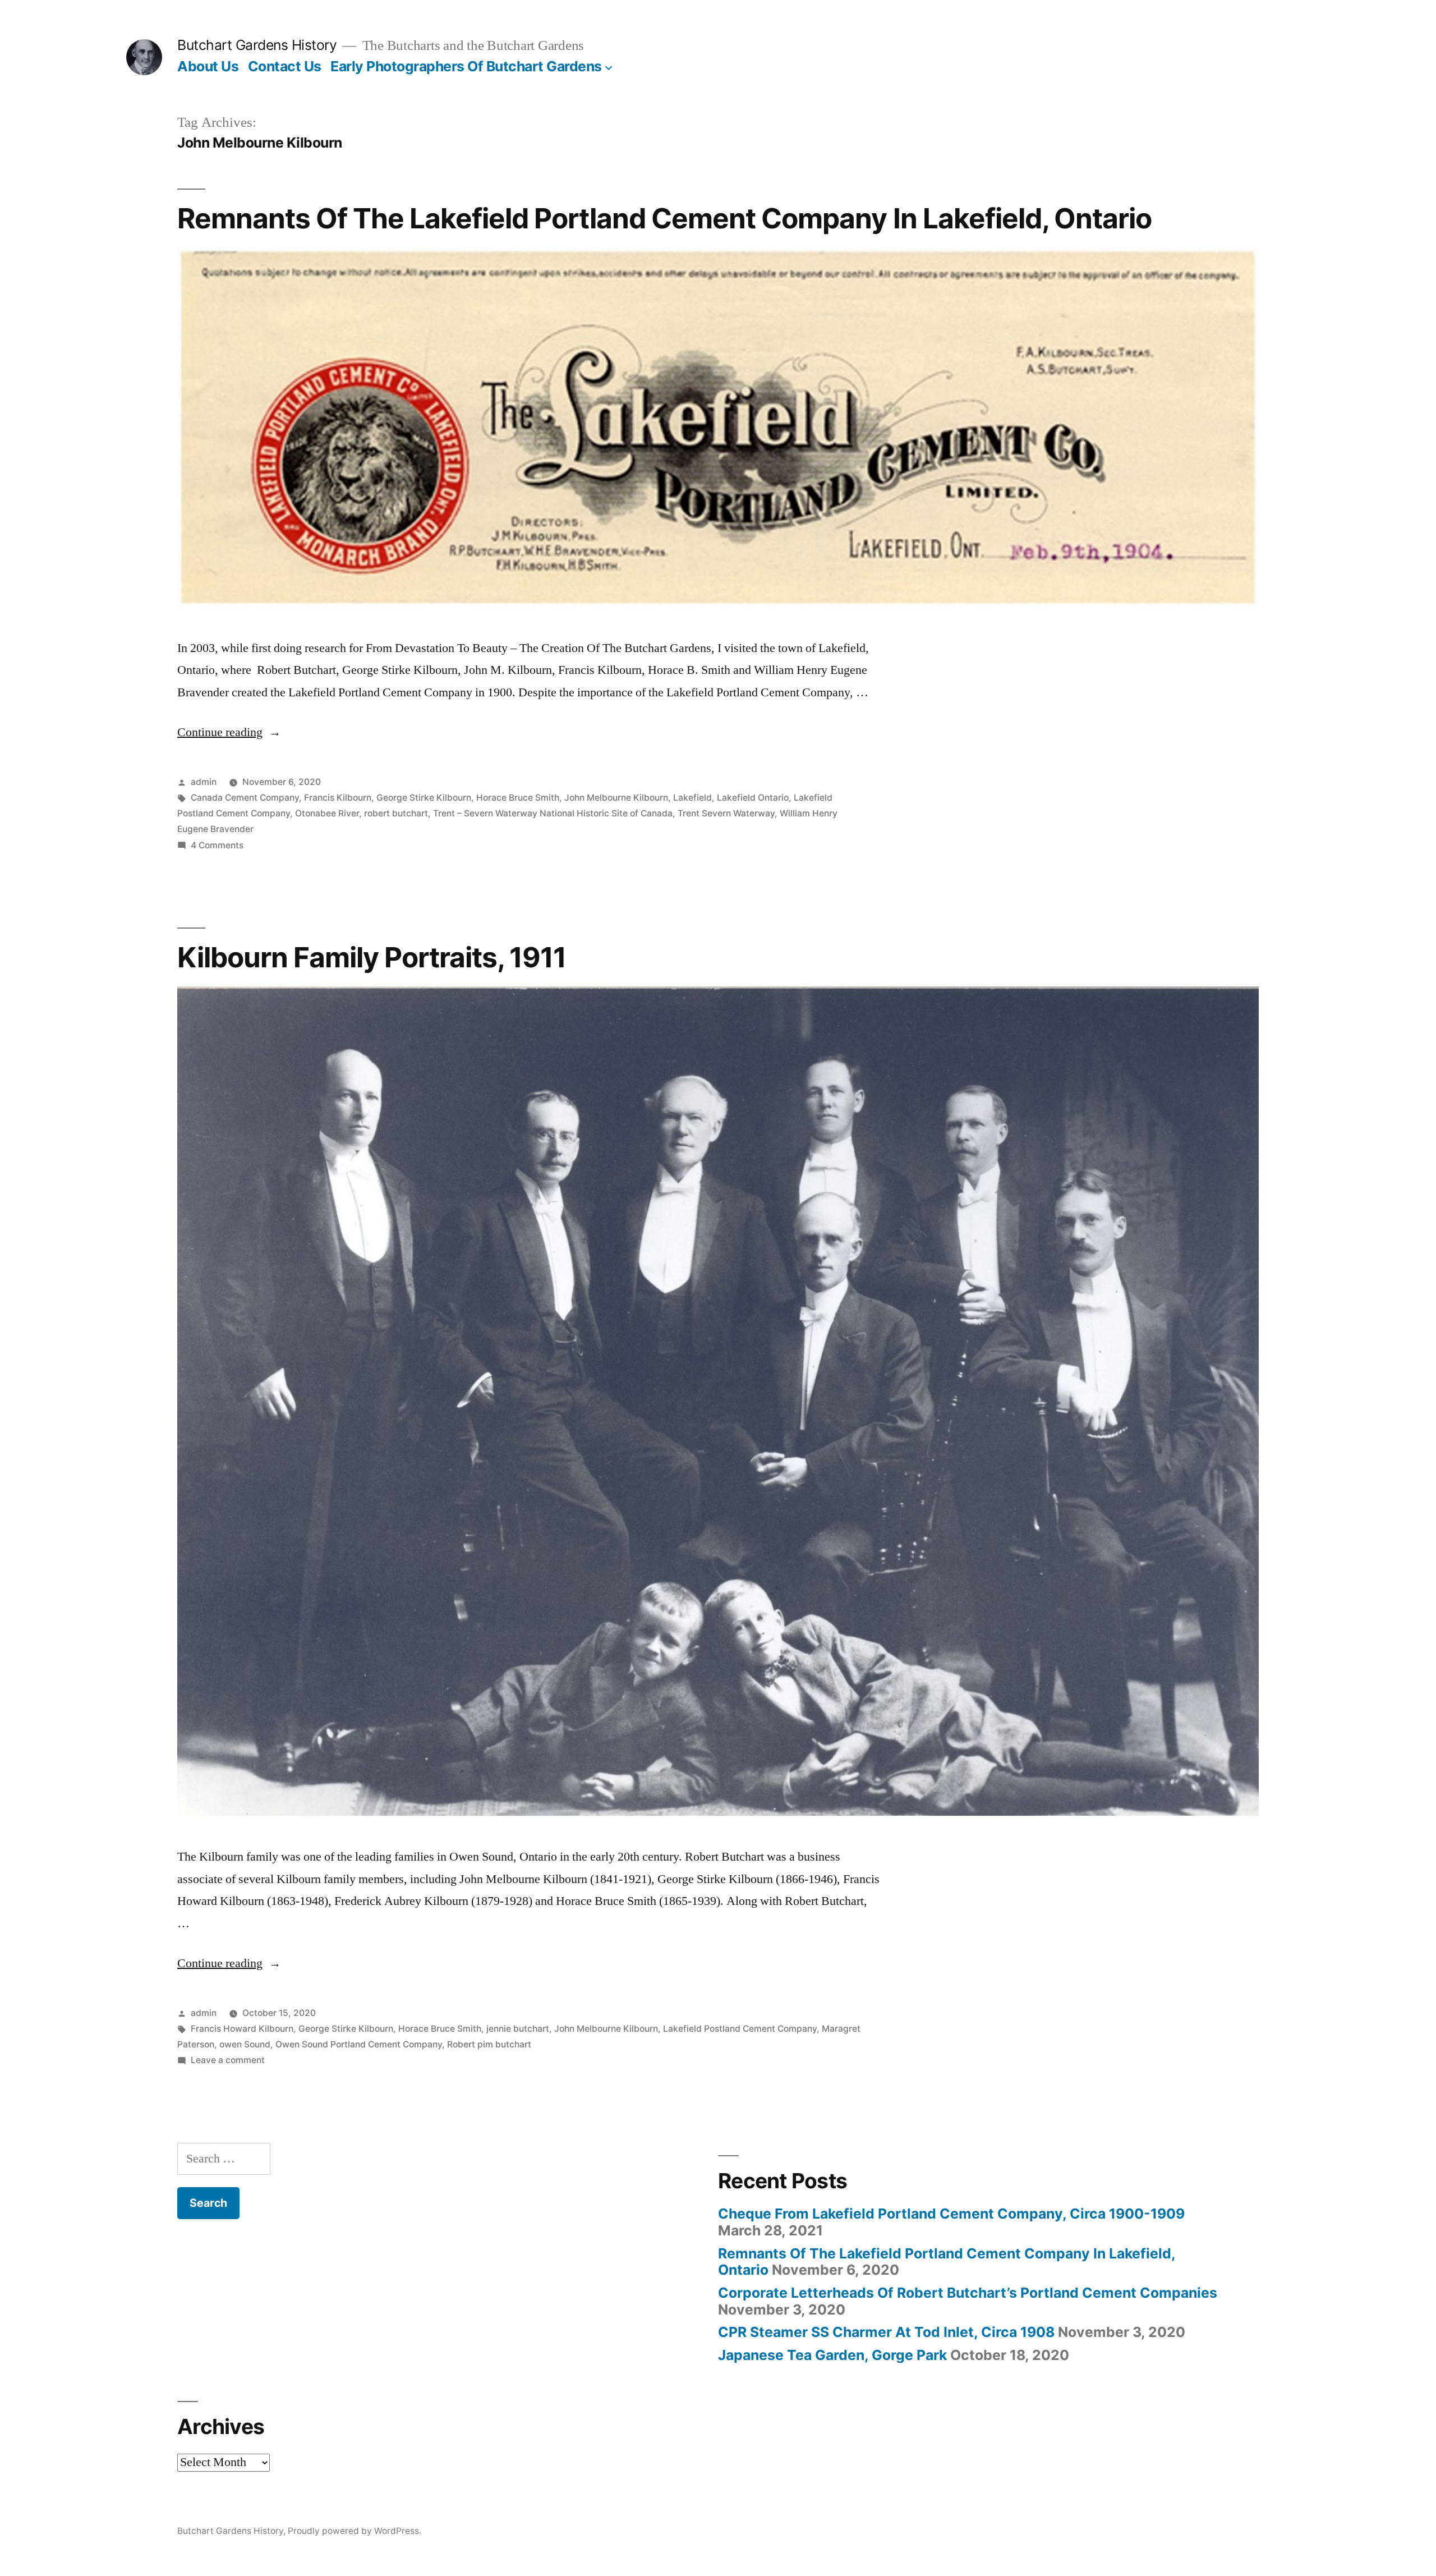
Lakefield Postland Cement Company (740, 2029)
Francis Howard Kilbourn (242, 2029)
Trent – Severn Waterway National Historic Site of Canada (553, 813)
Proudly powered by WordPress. (355, 2531)
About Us (208, 66)
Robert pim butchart (489, 2044)
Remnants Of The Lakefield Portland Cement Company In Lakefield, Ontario (664, 218)
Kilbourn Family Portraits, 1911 (372, 957)
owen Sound (245, 2044)
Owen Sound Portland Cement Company (359, 2044)
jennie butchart (518, 2029)
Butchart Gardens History (257, 45)
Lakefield (692, 798)
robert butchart (396, 813)
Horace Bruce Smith (518, 798)
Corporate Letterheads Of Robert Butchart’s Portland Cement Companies (968, 2293)
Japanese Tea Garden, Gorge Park (832, 2355)
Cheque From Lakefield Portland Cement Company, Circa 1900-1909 (951, 2214)
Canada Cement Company (245, 798)
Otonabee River (327, 813)
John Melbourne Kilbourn (616, 798)
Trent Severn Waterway (726, 813)
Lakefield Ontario (753, 798)
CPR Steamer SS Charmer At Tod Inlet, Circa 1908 (886, 2332)
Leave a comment (228, 2060)
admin (204, 782)
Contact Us (285, 66)
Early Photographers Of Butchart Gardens (466, 66)
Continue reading (229, 732)
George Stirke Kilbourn (424, 798)
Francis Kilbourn (338, 798)
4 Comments (217, 845)
